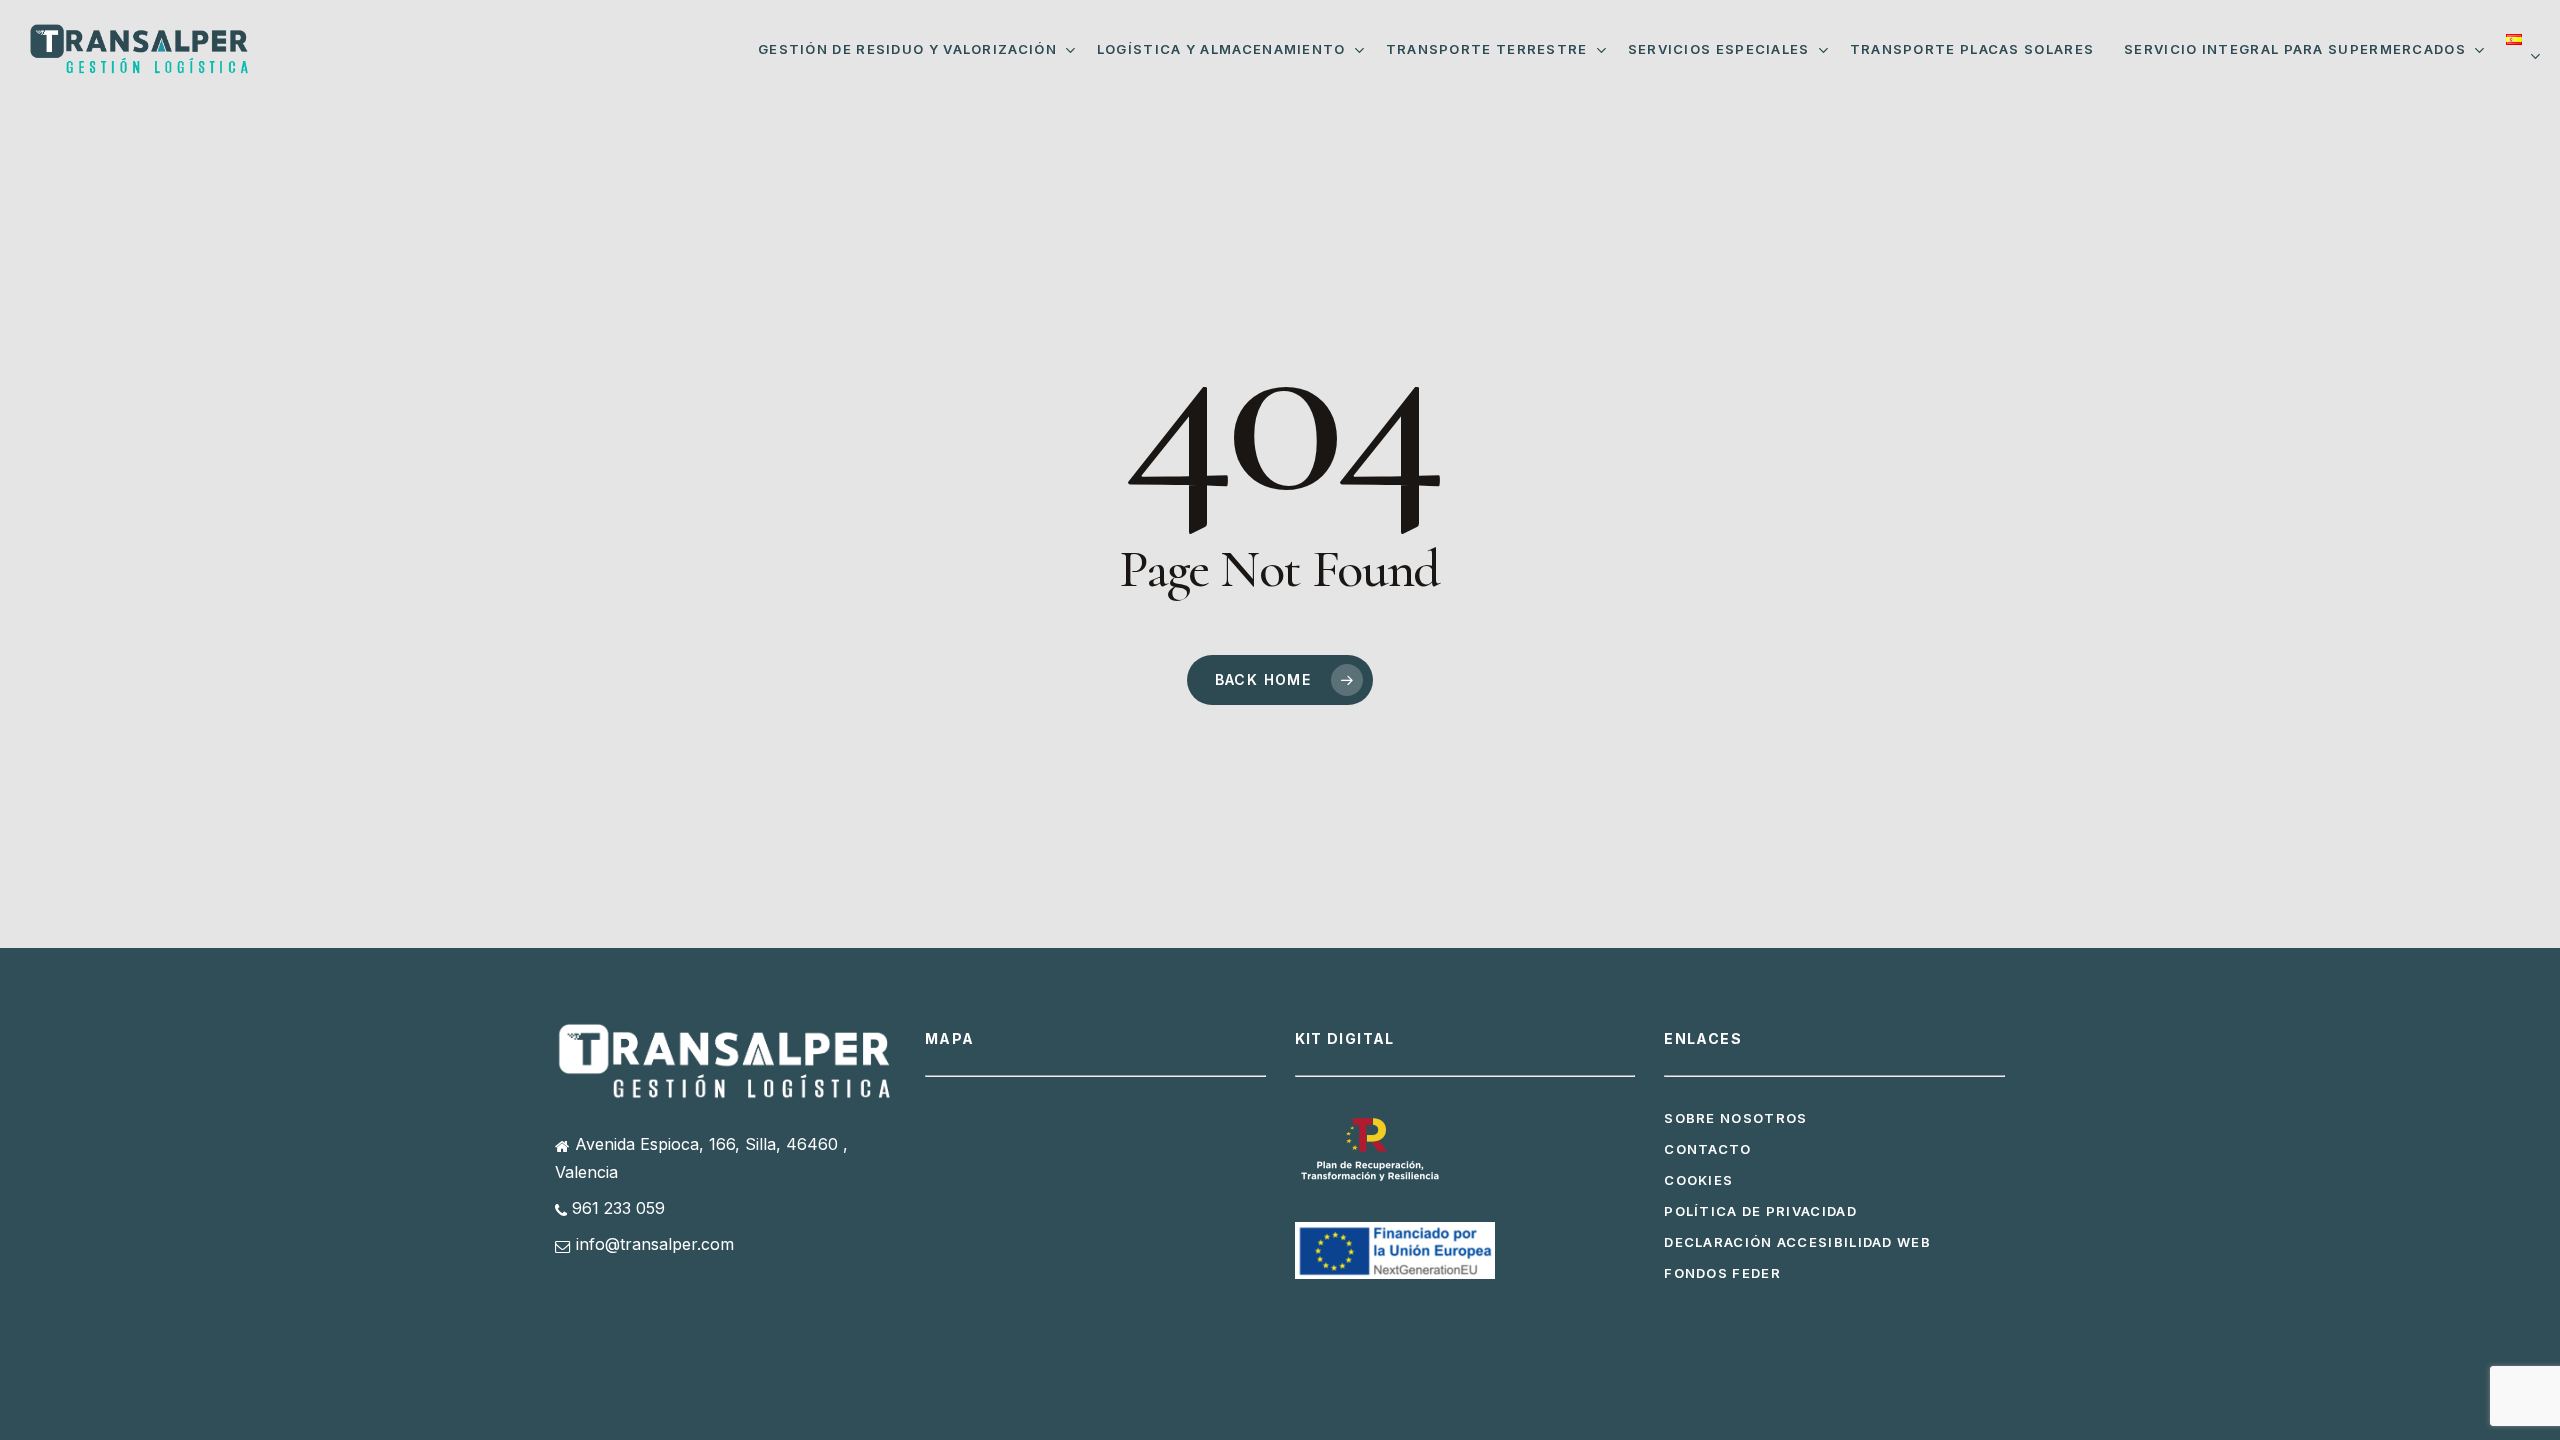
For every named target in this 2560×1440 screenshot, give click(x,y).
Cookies (1698, 1180)
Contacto (1707, 1149)
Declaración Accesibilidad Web (1797, 1242)
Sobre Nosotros (1735, 1118)
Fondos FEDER (1722, 1273)
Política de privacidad (1760, 1211)
